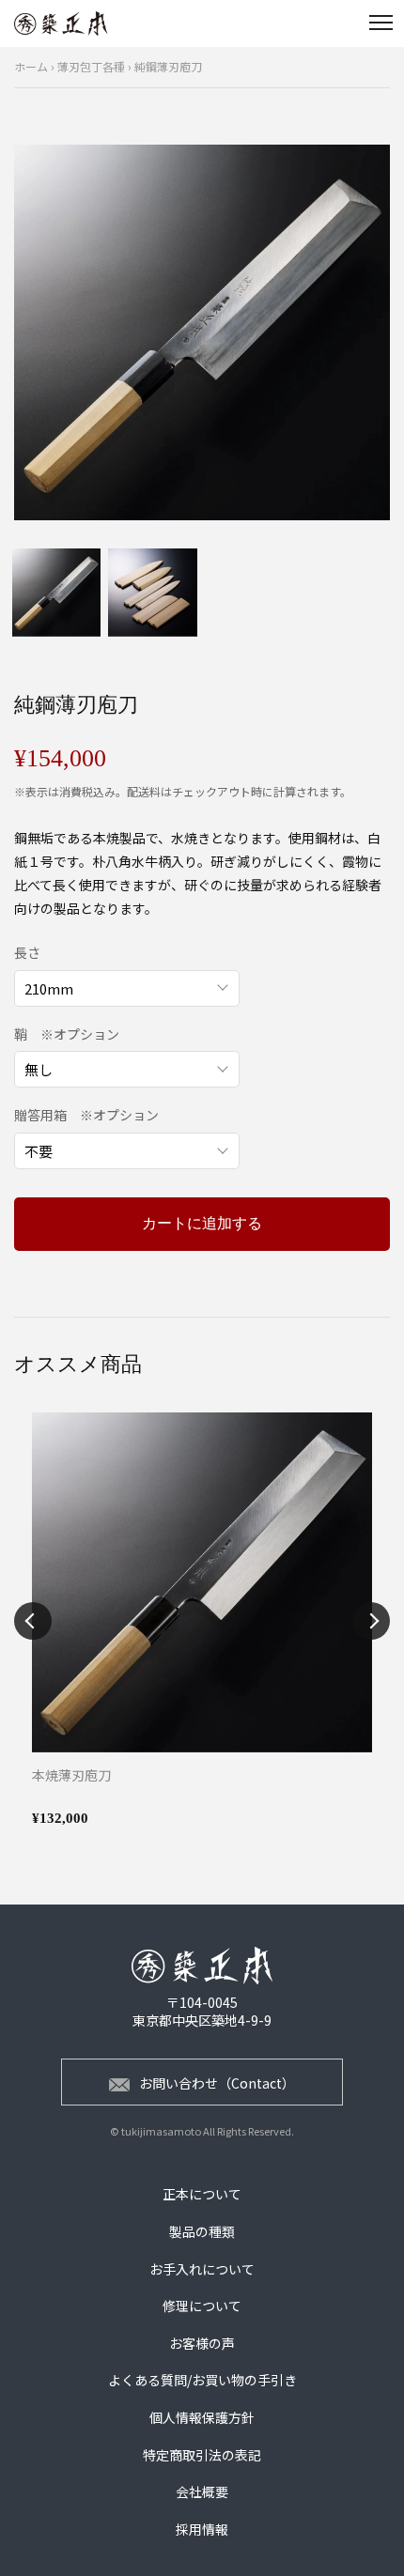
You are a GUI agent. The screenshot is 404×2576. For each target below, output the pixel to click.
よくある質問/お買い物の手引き (202, 2380)
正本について (202, 2194)
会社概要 (202, 2491)
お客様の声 (202, 2343)
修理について (202, 2306)
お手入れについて (202, 2269)
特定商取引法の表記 (202, 2455)
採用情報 (202, 2529)
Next (371, 1621)
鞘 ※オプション (67, 1034)
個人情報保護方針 (202, 2417)
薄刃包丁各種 (91, 66)
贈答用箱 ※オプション (86, 1115)
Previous (33, 1621)
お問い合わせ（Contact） (217, 2083)
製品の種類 (202, 2231)
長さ (27, 953)
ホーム (31, 66)
